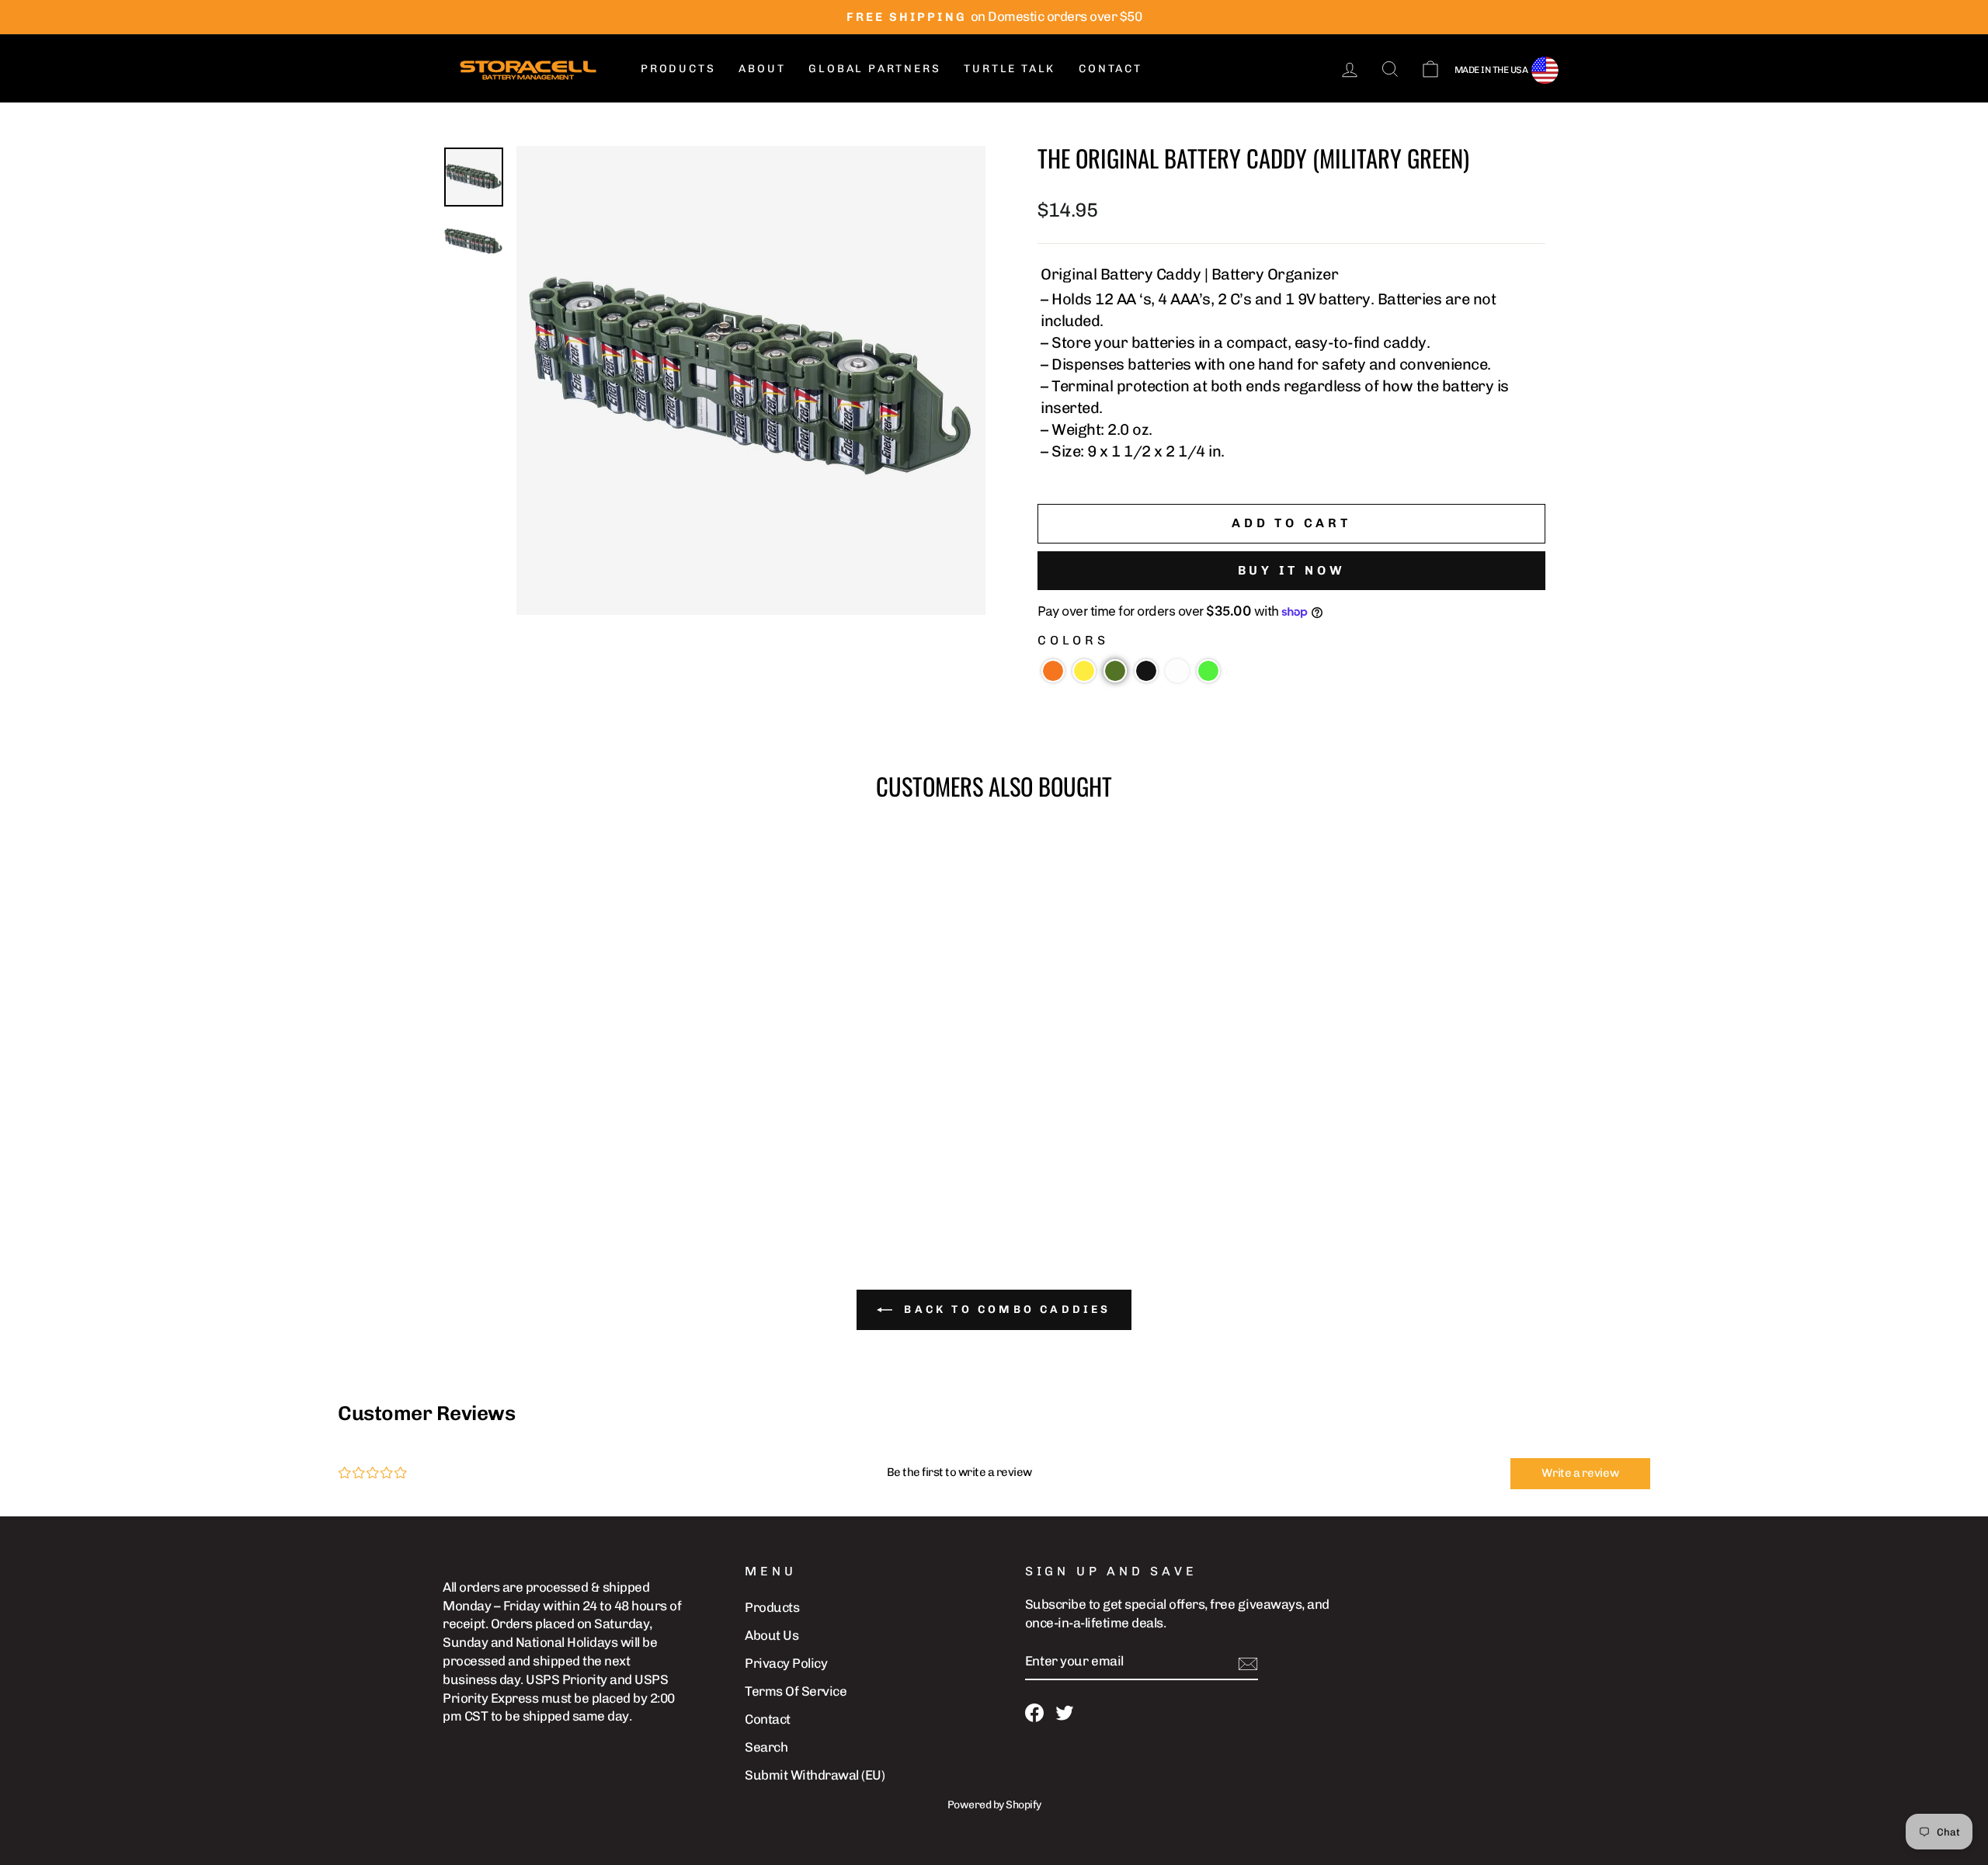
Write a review (1580, 1473)
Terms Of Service (796, 1691)
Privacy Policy (786, 1663)
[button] (1053, 671)
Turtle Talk (1010, 69)
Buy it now (1292, 570)
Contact (1110, 69)
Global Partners (874, 69)
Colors (1073, 640)
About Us (772, 1635)
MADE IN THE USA (1491, 70)
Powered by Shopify (994, 1805)
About (762, 69)
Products (678, 69)
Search (766, 1747)
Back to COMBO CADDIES (1004, 1309)
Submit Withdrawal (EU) (815, 1775)
